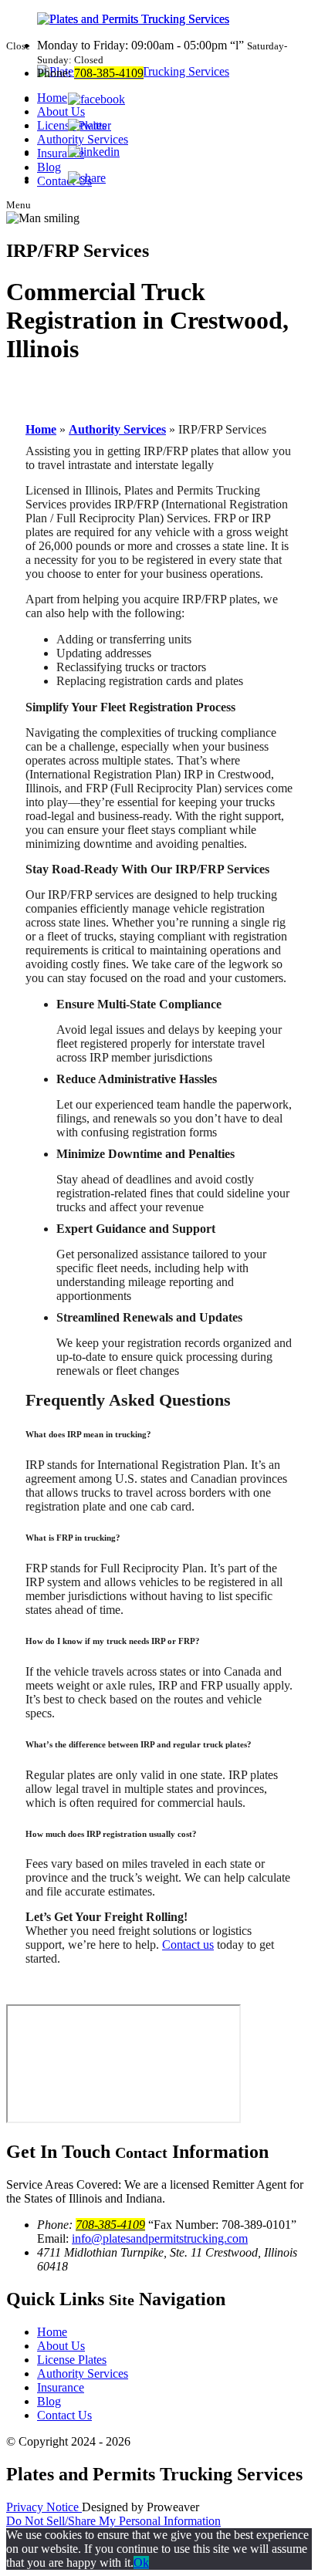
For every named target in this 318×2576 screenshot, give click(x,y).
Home (41, 429)
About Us (61, 2346)
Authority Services (117, 429)
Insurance (61, 2387)
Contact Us (64, 2415)
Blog (49, 2401)
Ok (141, 2562)
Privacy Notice (44, 2507)
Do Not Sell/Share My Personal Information (113, 2521)
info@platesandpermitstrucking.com (160, 2238)
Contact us (188, 1945)
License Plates (72, 2360)
